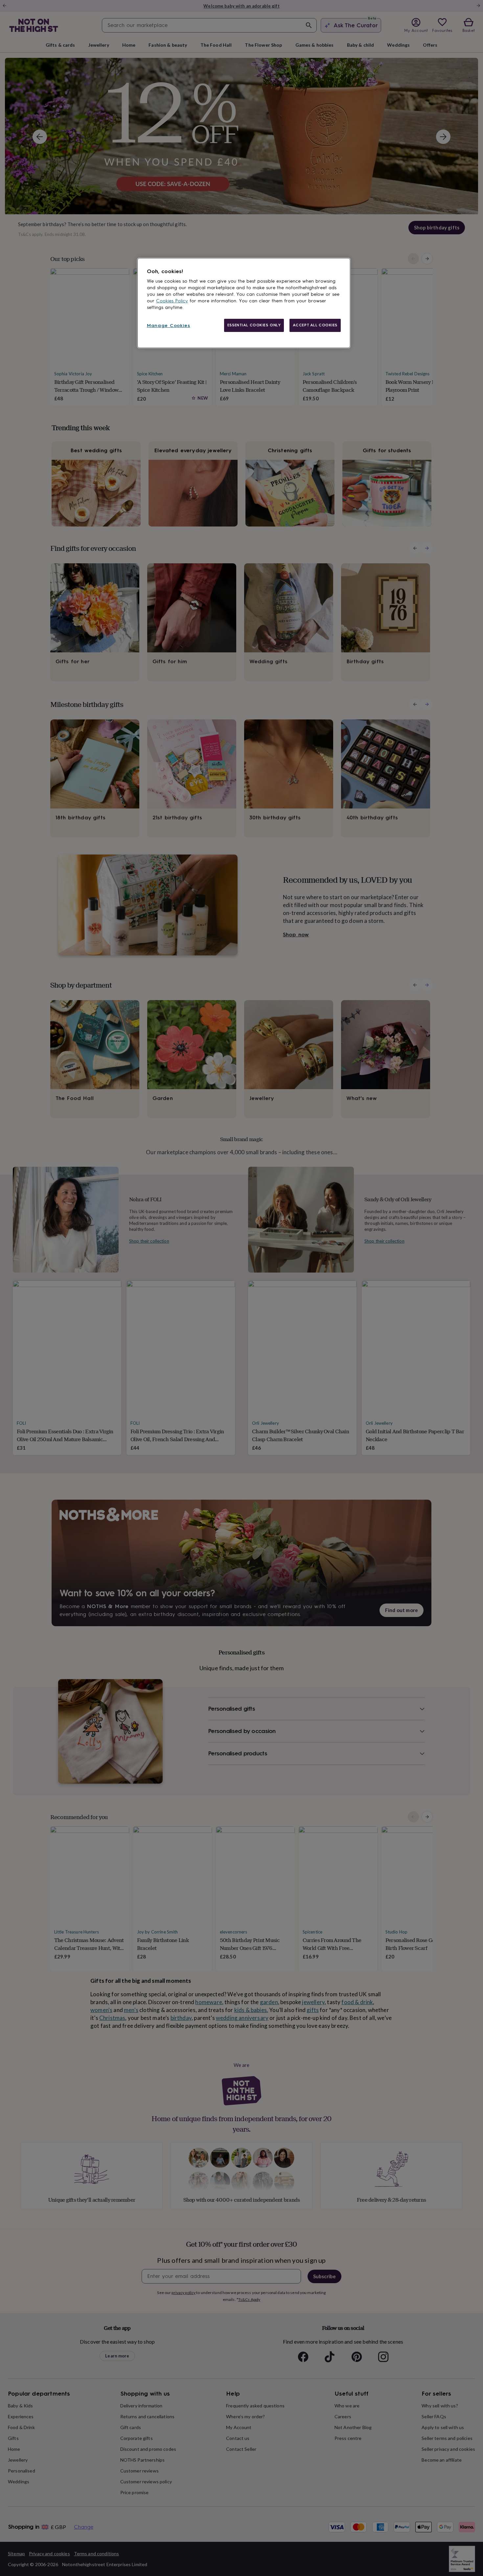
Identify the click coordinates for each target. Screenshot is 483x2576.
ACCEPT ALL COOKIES (315, 325)
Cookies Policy (172, 301)
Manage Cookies (169, 326)
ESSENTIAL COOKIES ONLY (254, 325)
